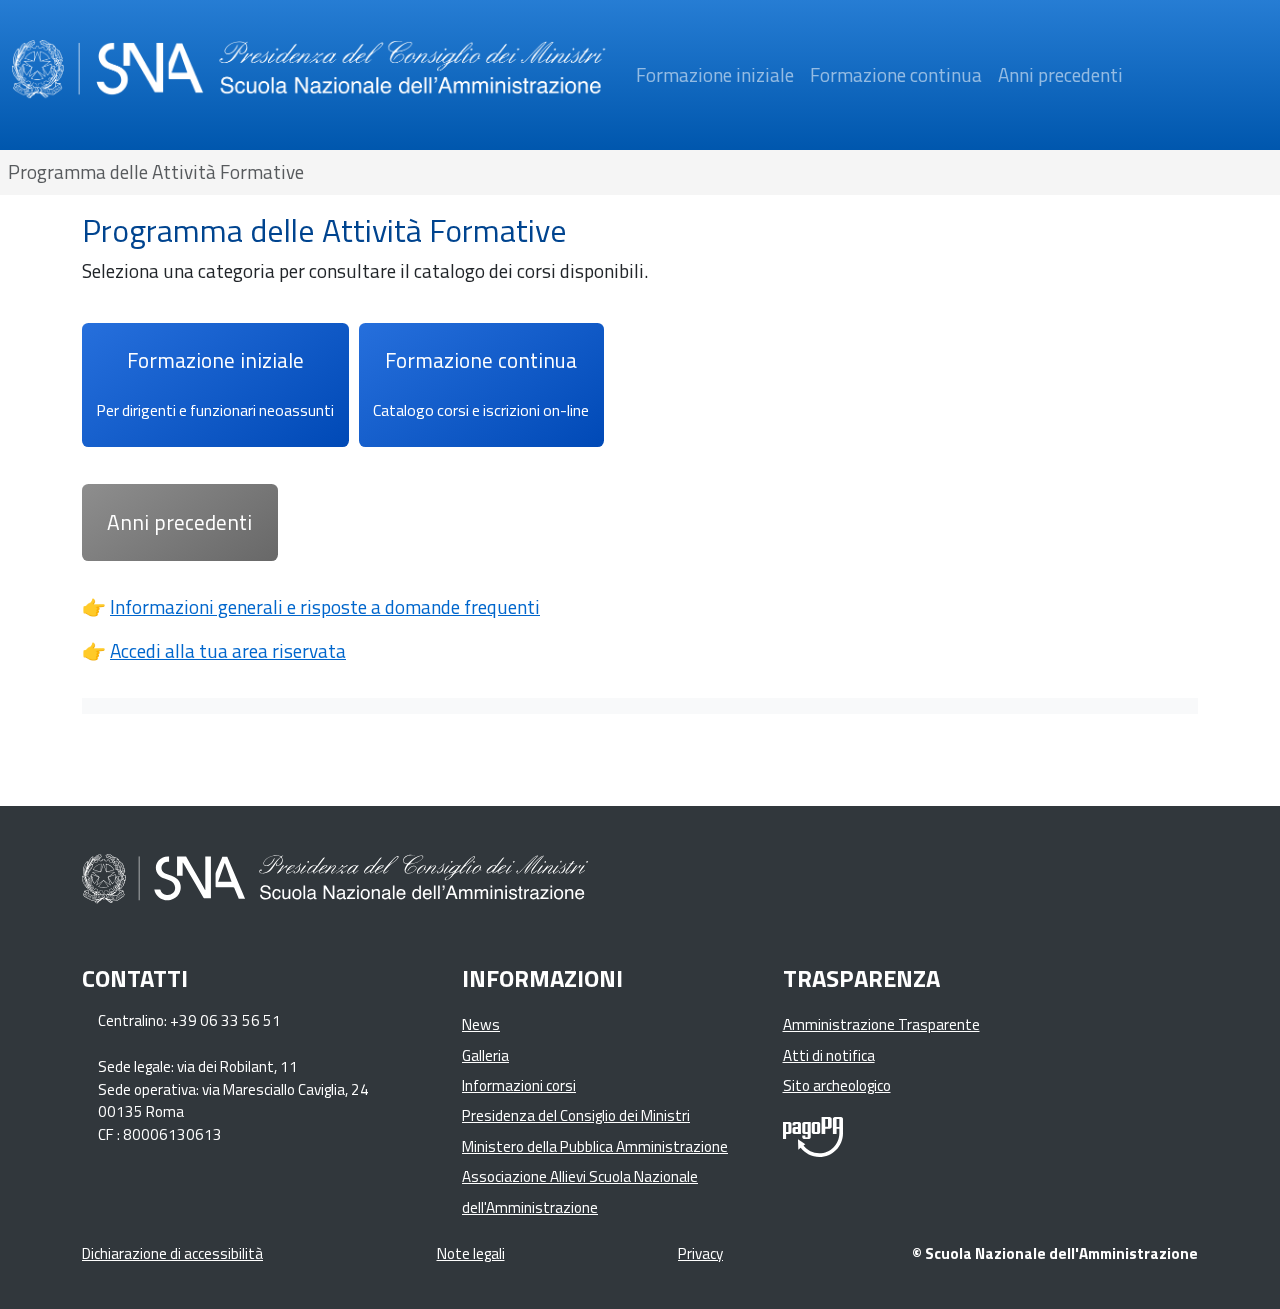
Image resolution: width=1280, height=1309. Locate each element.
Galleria (485, 1055)
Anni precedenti (1060, 74)
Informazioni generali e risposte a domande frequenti (325, 606)
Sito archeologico (837, 1085)
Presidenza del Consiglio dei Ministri (576, 1115)
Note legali (471, 1253)
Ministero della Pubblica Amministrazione (595, 1146)
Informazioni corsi (519, 1085)
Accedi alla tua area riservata (228, 650)
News (481, 1024)
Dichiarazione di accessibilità (172, 1253)
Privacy (700, 1253)
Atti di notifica (829, 1055)
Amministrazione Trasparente (881, 1024)
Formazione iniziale (715, 74)
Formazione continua (896, 74)
